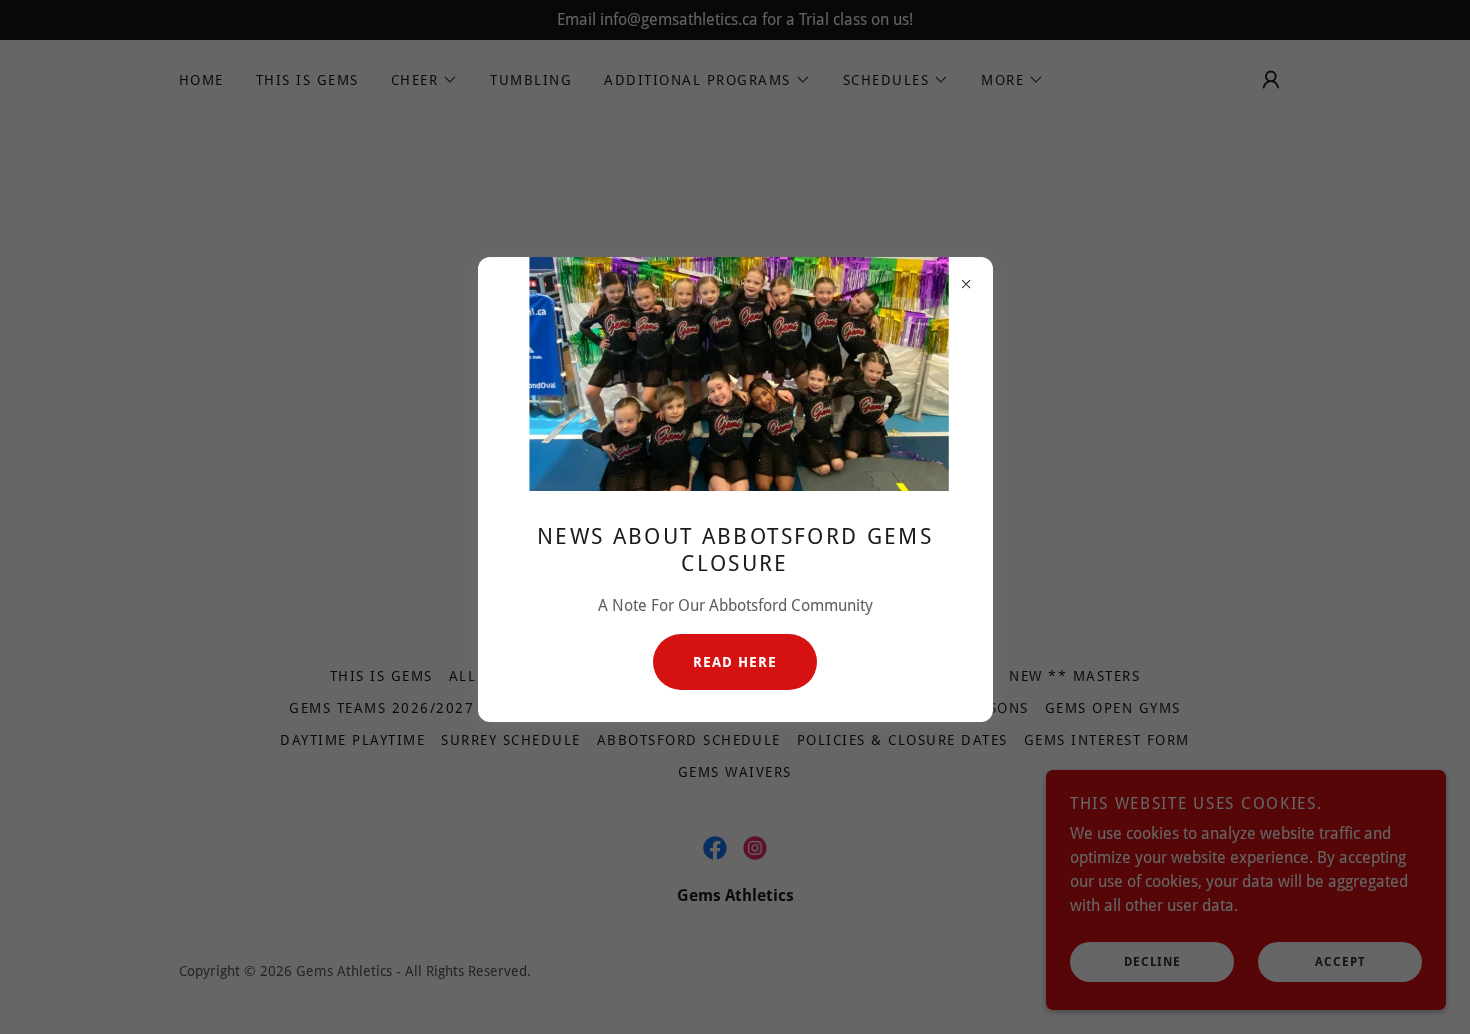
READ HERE (735, 662)
